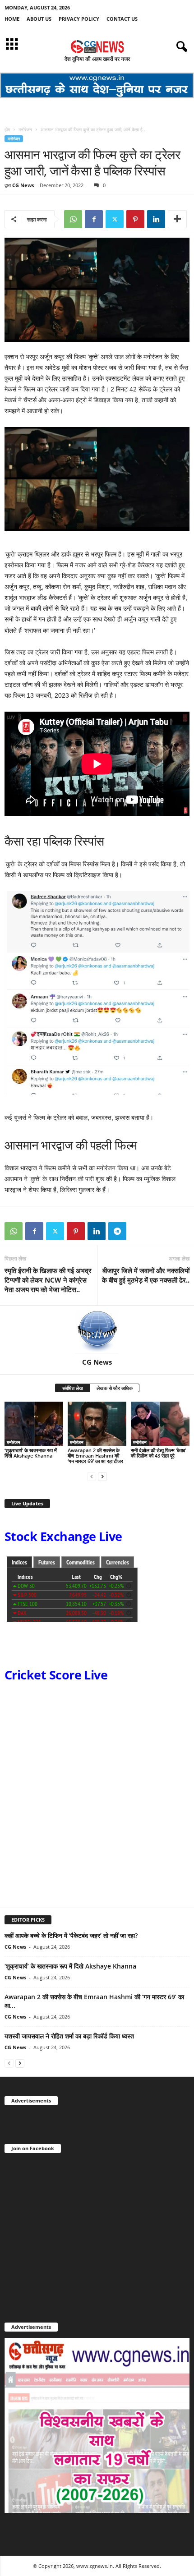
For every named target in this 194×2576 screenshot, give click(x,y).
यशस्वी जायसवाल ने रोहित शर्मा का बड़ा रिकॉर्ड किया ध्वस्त (69, 2036)
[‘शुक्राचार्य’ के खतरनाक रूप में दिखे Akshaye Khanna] (34, 1424)
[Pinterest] (135, 219)
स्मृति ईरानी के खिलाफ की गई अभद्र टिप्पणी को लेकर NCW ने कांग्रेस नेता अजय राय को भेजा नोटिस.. (48, 1280)
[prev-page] (92, 1476)
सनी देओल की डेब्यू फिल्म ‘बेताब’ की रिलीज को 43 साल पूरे (158, 1453)
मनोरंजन (25, 129)
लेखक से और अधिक (115, 1388)
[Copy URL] (138, 1231)
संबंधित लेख (73, 1388)
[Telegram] (117, 1231)
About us (39, 19)
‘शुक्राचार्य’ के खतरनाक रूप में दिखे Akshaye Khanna (31, 1453)
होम (7, 129)
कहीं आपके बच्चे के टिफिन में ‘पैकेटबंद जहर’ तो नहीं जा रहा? (71, 1935)
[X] (115, 219)
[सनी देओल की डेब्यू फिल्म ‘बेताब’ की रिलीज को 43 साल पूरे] (160, 1424)
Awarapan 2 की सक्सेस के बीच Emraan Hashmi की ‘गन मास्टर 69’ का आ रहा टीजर (95, 1456)
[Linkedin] (156, 219)
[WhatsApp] (73, 219)
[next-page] (102, 1476)
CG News (23, 185)
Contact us (122, 19)
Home (12, 19)
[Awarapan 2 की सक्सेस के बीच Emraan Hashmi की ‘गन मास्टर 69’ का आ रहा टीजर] (97, 1424)
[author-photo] (97, 1332)
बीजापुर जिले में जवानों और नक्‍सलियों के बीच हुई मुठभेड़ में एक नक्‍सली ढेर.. (146, 1275)
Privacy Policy (79, 19)
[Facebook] (94, 219)
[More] (177, 219)
